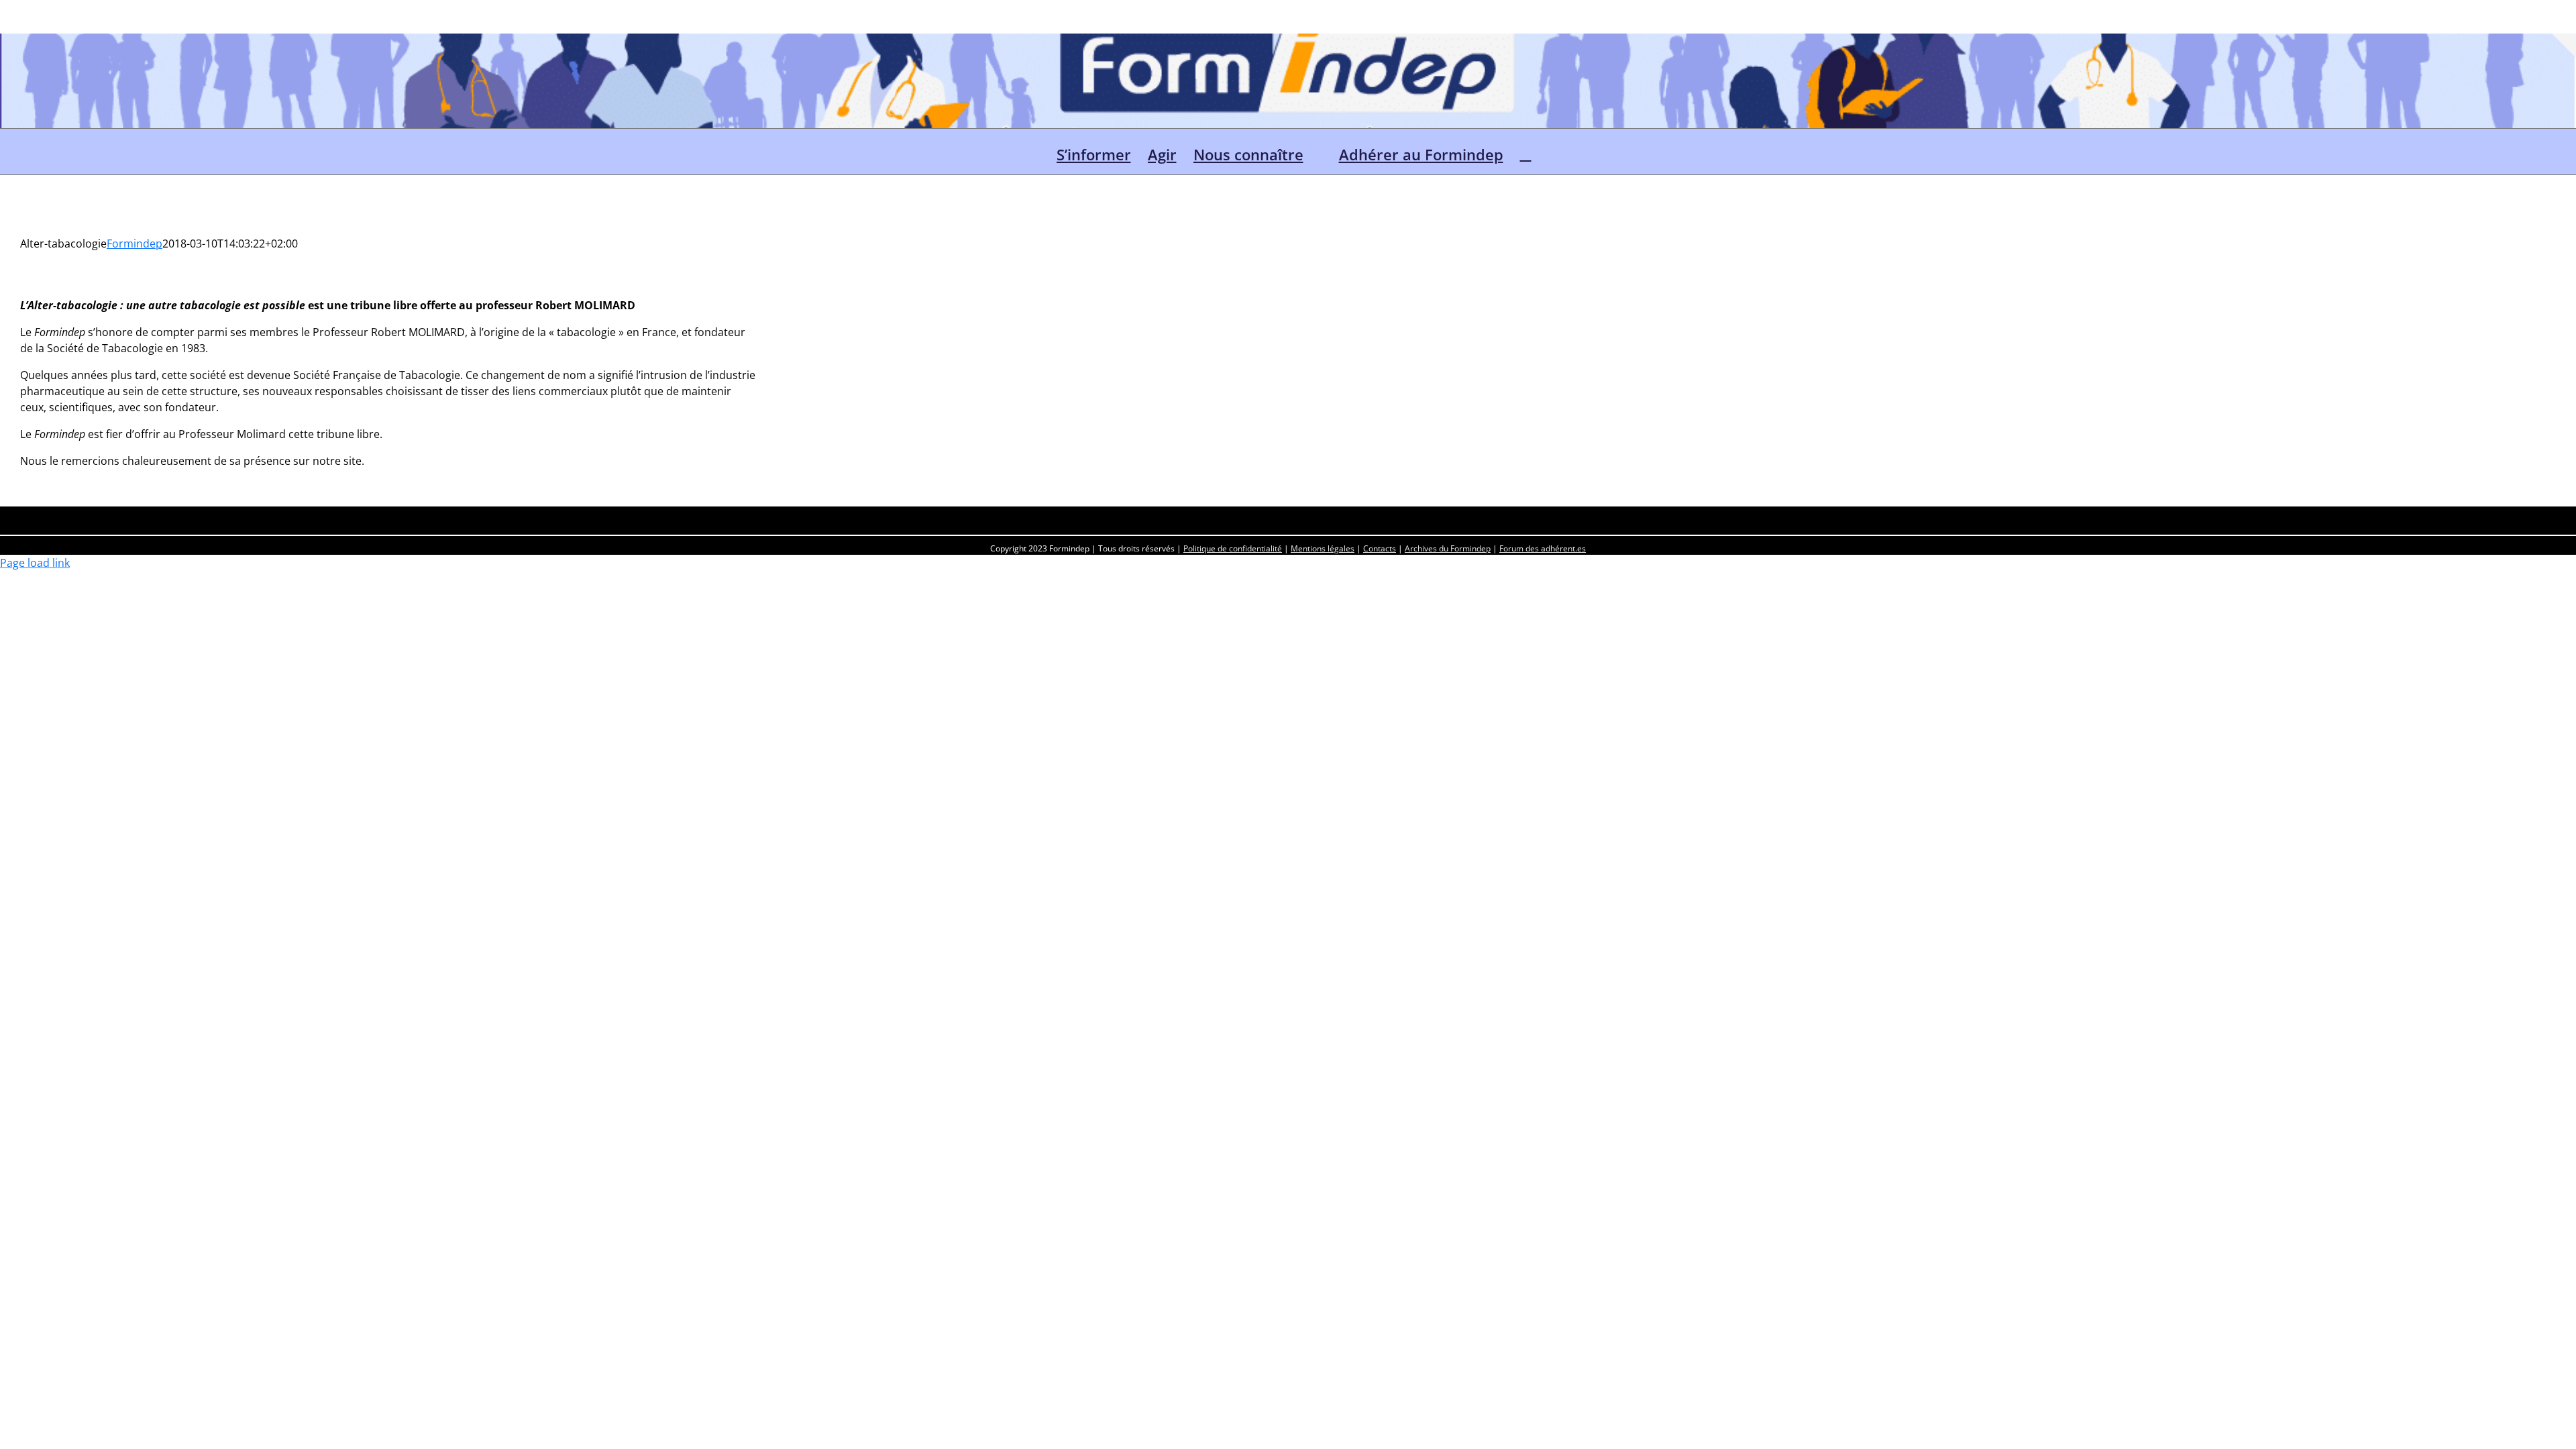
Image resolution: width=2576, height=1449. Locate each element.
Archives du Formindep (1448, 548)
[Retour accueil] (1034, 152)
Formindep (135, 244)
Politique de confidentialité (1233, 548)
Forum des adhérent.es (1543, 548)
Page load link (35, 563)
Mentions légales (1323, 548)
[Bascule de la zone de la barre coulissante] (2564, 46)
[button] (1526, 152)
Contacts (1380, 548)
